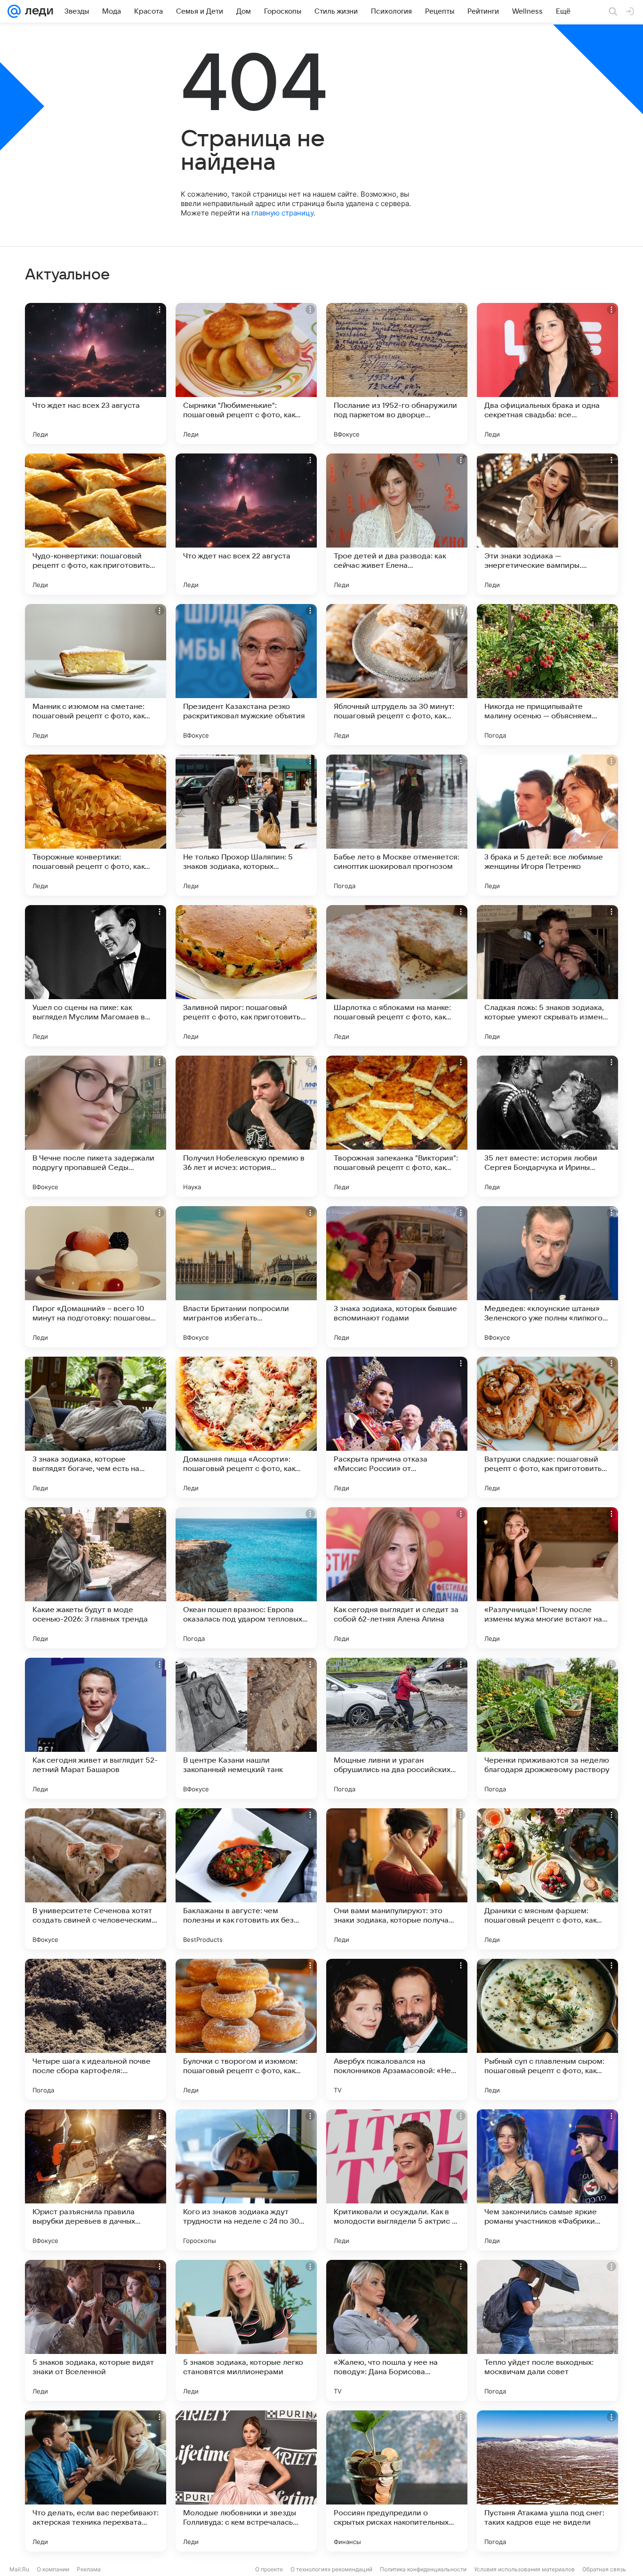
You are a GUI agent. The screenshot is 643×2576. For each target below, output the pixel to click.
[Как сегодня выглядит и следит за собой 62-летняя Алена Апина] (397, 1578)
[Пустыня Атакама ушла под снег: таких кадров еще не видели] (547, 2481)
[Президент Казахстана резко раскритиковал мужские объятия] (246, 675)
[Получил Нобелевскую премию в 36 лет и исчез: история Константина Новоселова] (246, 1126)
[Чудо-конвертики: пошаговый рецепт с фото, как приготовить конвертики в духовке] (96, 524)
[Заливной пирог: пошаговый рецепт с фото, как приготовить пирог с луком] (246, 976)
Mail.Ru (19, 2569)
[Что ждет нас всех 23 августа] (96, 374)
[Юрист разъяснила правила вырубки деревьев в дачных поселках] (96, 2180)
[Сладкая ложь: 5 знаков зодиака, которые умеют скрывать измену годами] (547, 976)
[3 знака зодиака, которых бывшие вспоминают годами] (397, 1277)
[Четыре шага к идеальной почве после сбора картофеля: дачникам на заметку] (96, 2029)
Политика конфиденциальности (423, 2569)
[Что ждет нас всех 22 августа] (246, 524)
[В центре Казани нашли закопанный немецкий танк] (246, 1728)
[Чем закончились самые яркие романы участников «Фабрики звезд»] (547, 2180)
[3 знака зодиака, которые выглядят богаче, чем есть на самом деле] (96, 1427)
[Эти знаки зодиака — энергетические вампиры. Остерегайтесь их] (547, 524)
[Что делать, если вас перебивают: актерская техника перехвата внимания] (96, 2481)
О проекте (269, 2569)
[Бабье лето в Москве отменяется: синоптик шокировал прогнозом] (397, 825)
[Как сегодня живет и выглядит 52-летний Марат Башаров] (96, 1728)
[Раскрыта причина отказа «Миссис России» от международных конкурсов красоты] (397, 1427)
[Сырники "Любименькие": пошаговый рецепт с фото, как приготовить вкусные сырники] (246, 374)
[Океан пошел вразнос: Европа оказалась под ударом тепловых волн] (246, 1578)
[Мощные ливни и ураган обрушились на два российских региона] (397, 1728)
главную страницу (282, 213)
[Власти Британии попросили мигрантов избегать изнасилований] (246, 1277)
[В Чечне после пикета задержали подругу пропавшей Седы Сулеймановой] (96, 1126)
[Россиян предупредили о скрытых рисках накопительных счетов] (397, 2481)
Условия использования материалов (524, 2569)
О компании (53, 2569)
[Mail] (14, 11)
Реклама (89, 2569)
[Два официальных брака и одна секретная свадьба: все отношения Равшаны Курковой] (547, 374)
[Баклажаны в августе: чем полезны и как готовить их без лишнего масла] (246, 1879)
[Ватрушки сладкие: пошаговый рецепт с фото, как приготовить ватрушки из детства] (547, 1427)
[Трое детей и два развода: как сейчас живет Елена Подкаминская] (397, 524)
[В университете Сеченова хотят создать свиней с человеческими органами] (96, 1879)
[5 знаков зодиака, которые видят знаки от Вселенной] (96, 2330)
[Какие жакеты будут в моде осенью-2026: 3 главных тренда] (96, 1578)
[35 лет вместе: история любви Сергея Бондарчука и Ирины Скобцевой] (547, 1126)
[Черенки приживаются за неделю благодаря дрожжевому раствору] (547, 1728)
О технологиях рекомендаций (331, 2569)
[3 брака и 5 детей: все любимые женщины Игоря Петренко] (547, 825)
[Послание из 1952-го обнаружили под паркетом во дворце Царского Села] (397, 374)
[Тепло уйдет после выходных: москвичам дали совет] (547, 2330)
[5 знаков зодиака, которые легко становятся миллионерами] (246, 2330)
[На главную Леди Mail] (37, 11)
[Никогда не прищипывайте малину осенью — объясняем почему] (547, 675)
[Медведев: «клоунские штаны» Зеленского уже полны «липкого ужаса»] (547, 1277)
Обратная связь (604, 2569)
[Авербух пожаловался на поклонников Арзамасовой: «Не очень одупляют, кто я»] (397, 2029)
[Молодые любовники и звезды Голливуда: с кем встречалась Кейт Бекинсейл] (246, 2481)
